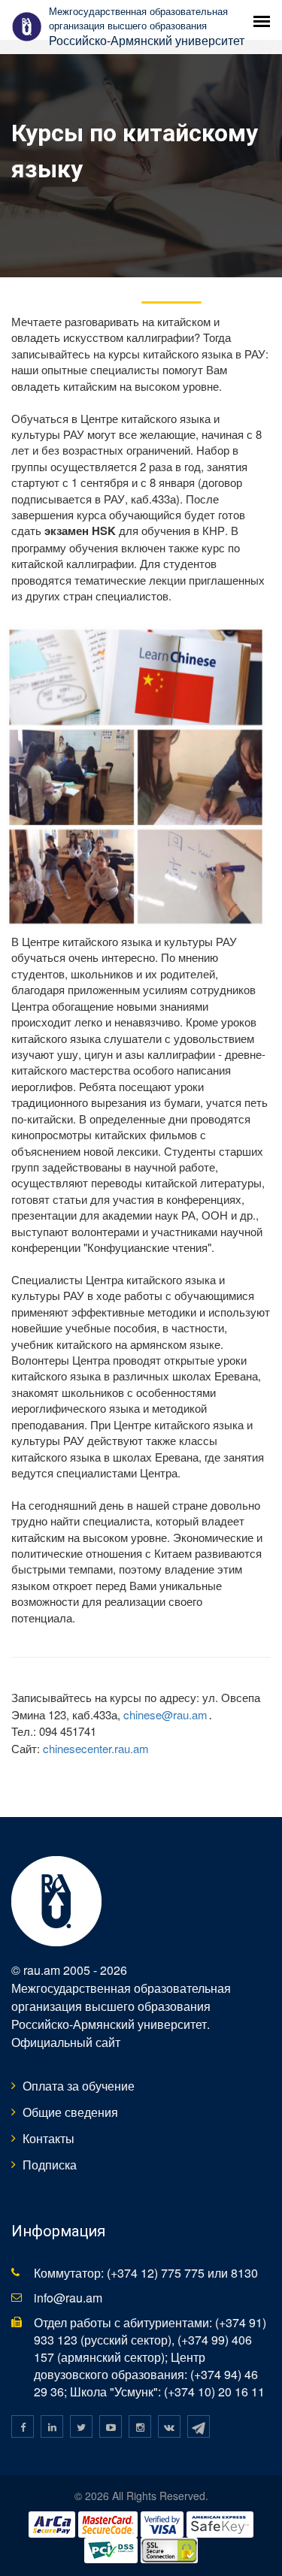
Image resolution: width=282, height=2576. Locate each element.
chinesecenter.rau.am (96, 1748)
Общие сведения (70, 2112)
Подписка (50, 2165)
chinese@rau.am (165, 1714)
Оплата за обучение (79, 2086)
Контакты (49, 2138)
